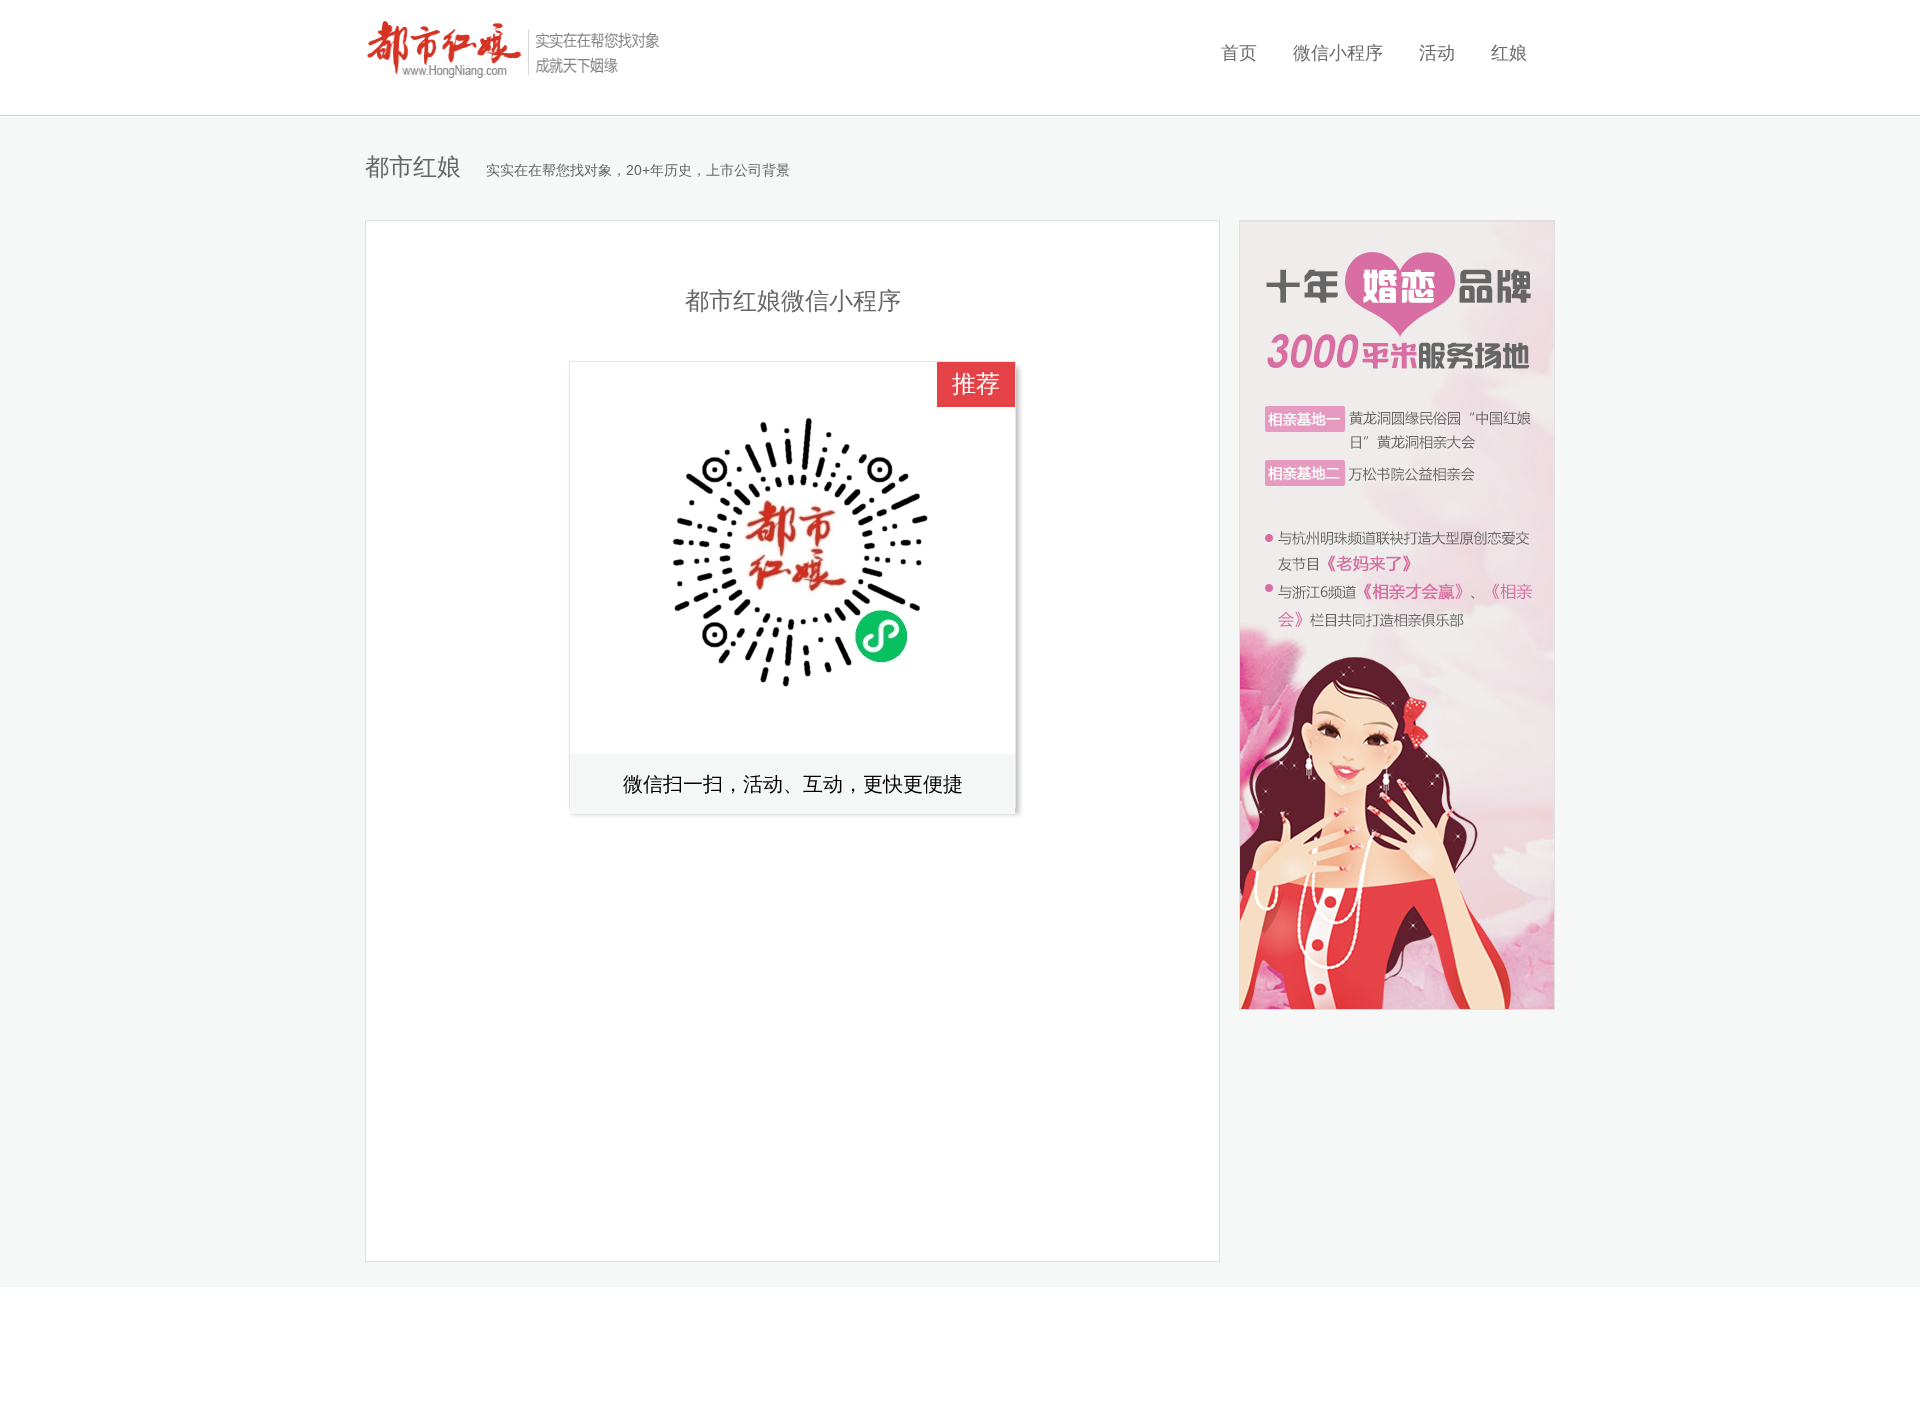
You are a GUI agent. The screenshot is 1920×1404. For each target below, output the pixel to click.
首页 (1239, 53)
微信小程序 (1338, 53)
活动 (1437, 53)
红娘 (1509, 53)
